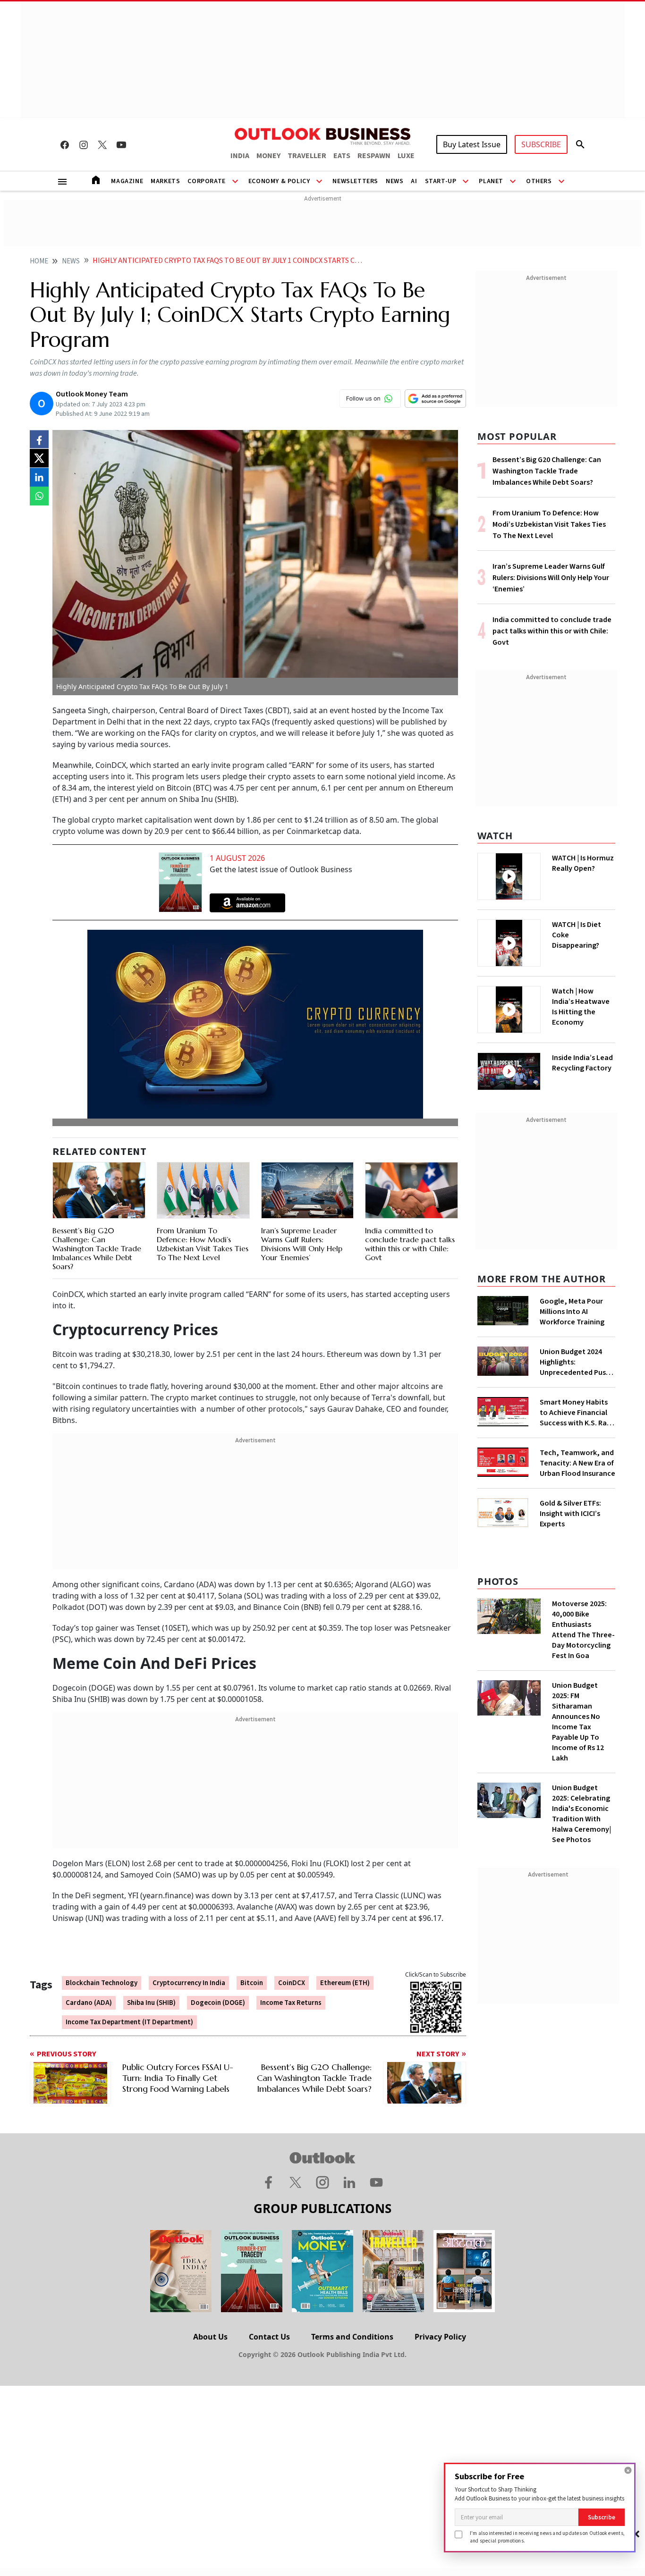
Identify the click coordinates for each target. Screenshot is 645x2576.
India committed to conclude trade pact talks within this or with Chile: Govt (410, 1244)
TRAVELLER (307, 156)
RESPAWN (374, 156)
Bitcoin (252, 1983)
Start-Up (441, 181)
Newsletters (355, 181)
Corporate (206, 181)
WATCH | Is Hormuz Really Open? (583, 863)
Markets (165, 181)
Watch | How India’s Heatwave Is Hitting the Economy (581, 1007)
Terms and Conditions (352, 2337)
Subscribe (602, 2517)
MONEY (268, 156)
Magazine (127, 181)
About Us (210, 2337)
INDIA (240, 156)
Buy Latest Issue (472, 144)
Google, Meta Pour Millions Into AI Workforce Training (572, 1312)
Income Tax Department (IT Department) (129, 2022)
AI (414, 181)
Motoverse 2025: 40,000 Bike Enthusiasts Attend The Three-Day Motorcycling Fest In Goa (583, 1630)
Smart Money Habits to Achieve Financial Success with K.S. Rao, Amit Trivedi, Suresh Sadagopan (577, 1413)
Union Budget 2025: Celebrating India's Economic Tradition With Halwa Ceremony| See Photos (581, 1814)
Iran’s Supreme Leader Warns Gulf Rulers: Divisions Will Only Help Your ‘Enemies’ (302, 1244)
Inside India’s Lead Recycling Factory (582, 1063)
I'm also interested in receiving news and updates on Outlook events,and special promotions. (547, 2537)
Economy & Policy (279, 181)
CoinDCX (292, 1983)
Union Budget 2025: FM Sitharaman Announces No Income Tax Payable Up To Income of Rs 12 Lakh (578, 1722)
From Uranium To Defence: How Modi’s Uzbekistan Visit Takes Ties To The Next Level (203, 1244)
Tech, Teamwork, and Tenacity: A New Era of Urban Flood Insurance (577, 1463)
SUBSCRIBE (541, 144)
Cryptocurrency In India (189, 1983)
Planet (491, 181)
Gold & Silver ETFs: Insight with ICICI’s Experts (570, 1514)
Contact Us (269, 2337)
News (395, 181)
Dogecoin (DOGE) (218, 2003)
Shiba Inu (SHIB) (151, 2003)
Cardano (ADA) (89, 2003)
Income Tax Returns (291, 2003)
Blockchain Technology (102, 1983)
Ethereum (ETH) (345, 1983)
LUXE (406, 156)
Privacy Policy (440, 2337)
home (39, 261)
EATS (342, 156)
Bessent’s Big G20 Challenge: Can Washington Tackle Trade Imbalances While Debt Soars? (97, 1249)
